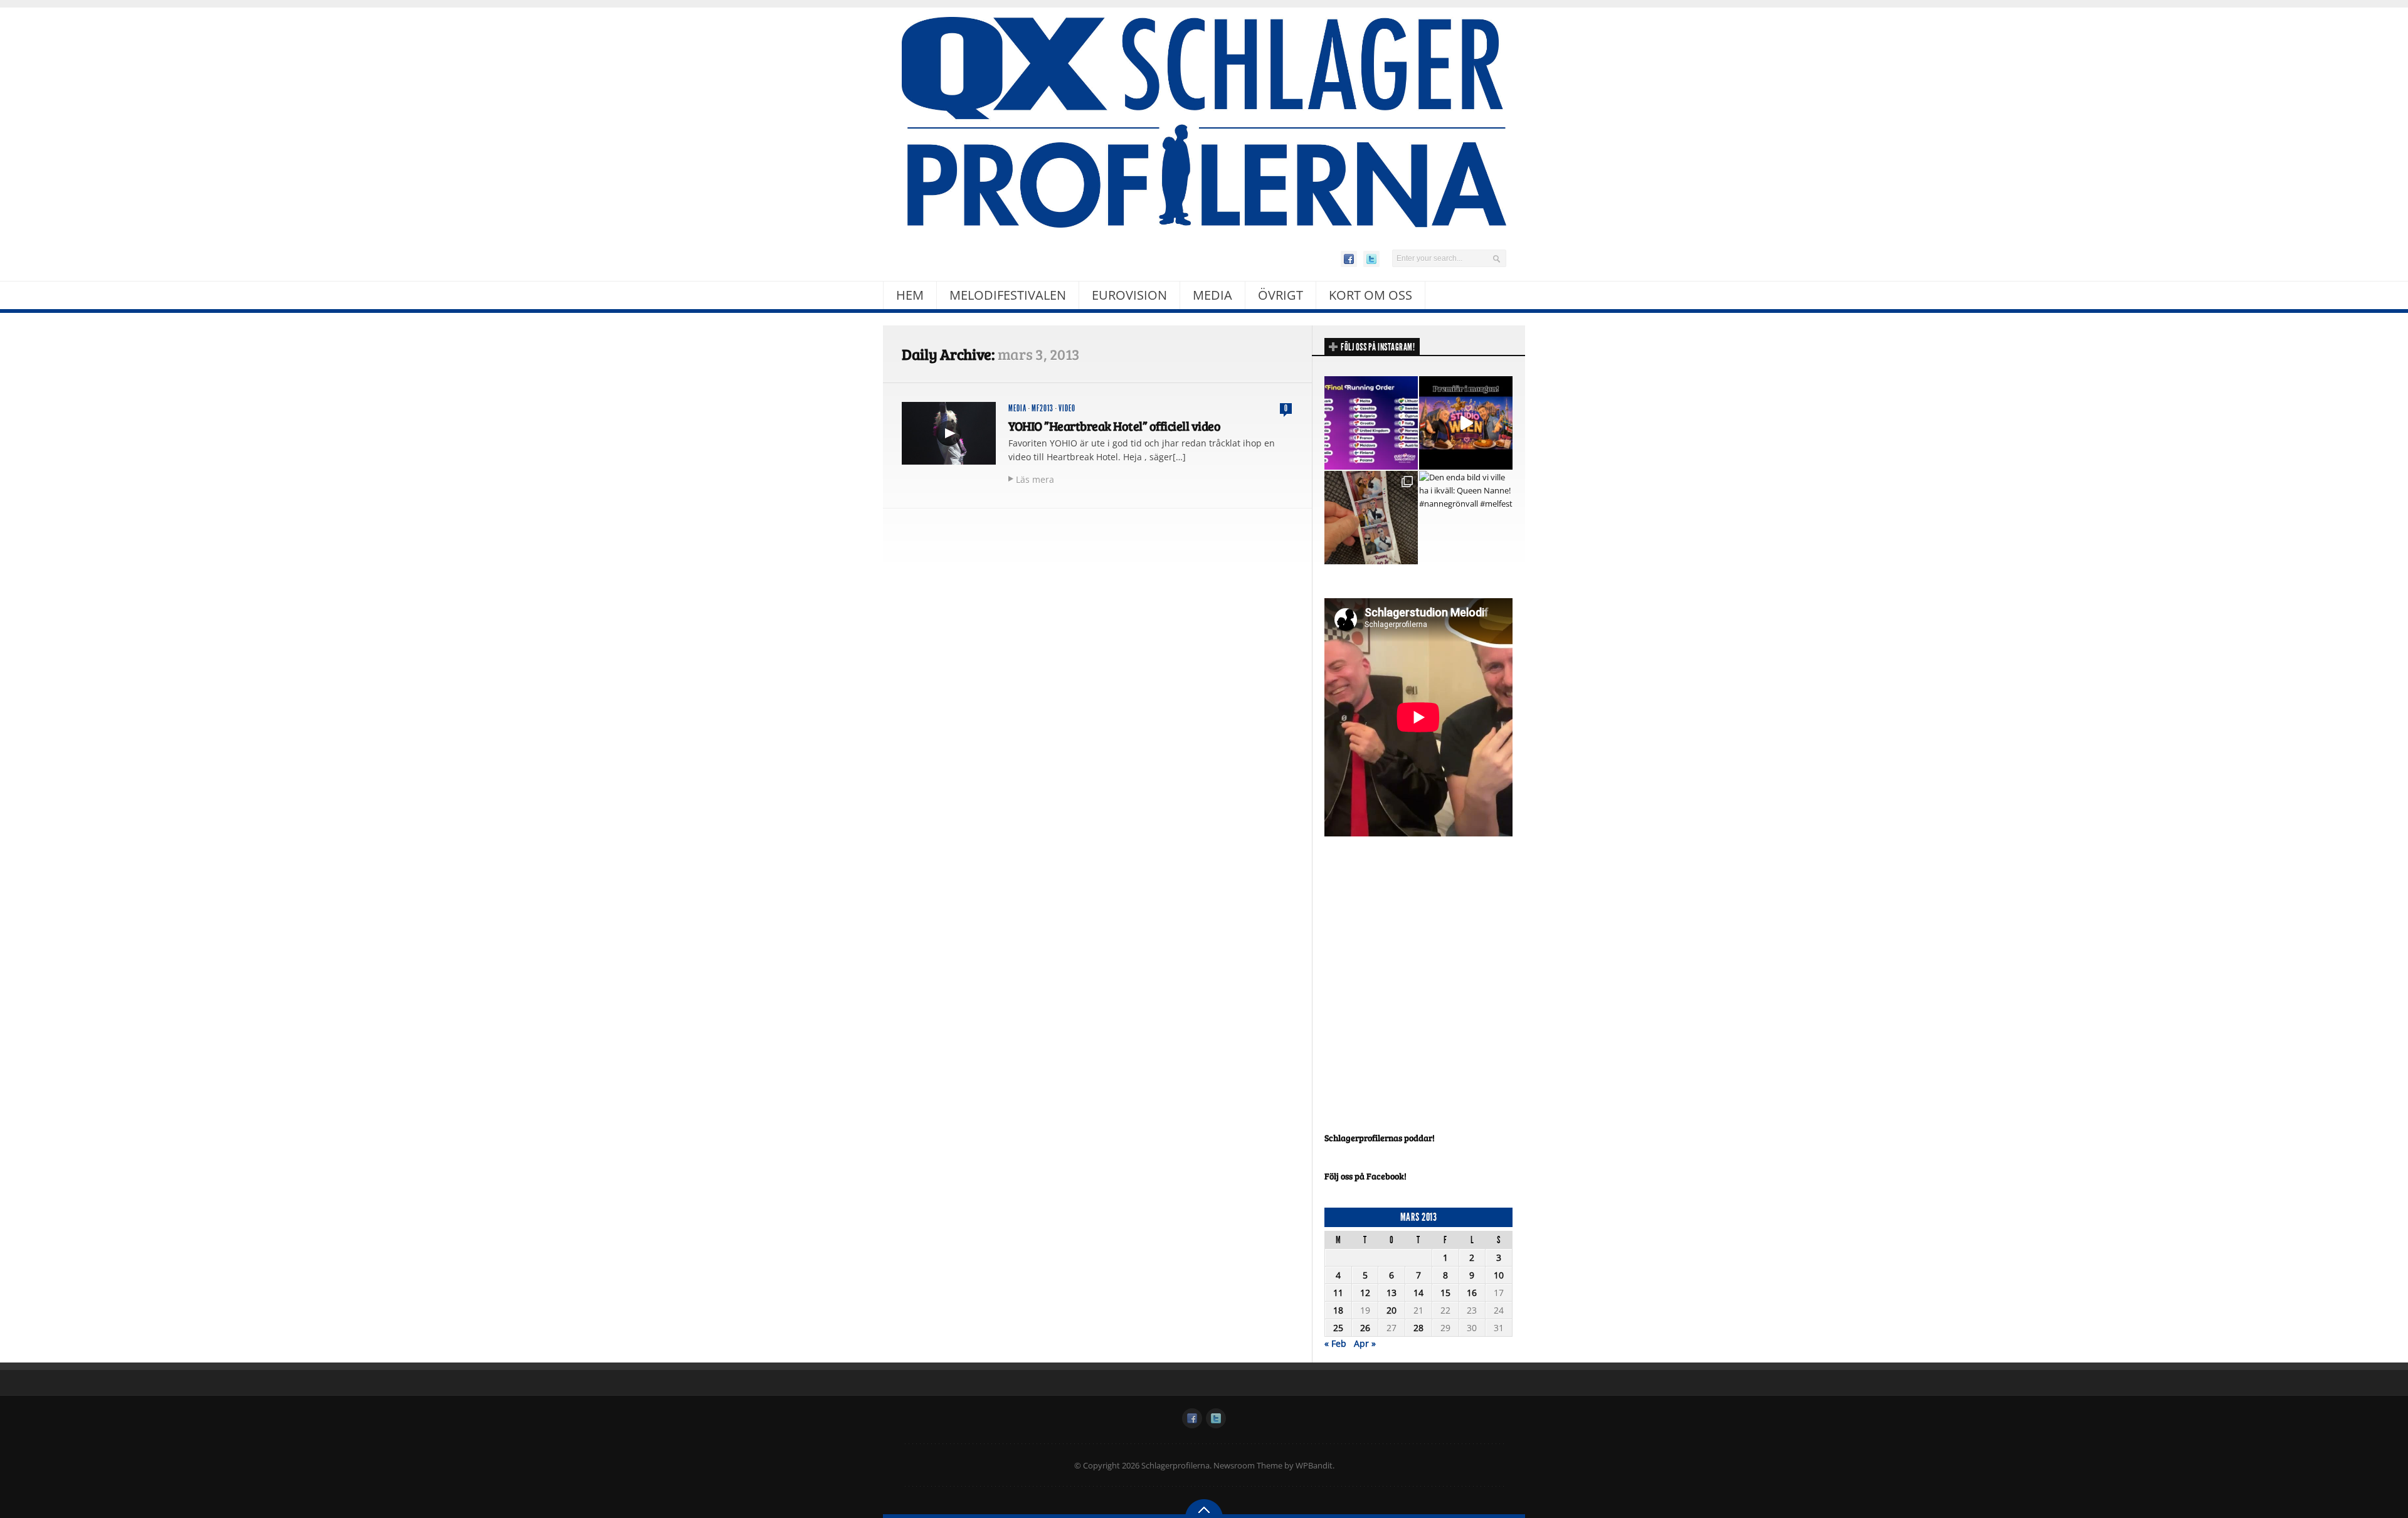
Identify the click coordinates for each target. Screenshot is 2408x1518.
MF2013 (1043, 408)
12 (1365, 1293)
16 (1472, 1293)
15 (1445, 1293)
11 (1338, 1293)
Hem (910, 295)
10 (1499, 1275)
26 (1365, 1328)
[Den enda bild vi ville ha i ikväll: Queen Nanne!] (1466, 518)
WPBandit (1314, 1465)
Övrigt (1281, 295)
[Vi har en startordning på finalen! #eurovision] (1371, 423)
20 (1391, 1310)
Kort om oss (1370, 295)
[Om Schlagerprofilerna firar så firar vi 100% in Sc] (1371, 518)
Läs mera (1035, 479)
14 (1418, 1293)
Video (1067, 408)
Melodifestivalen (1008, 295)
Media (1212, 295)
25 (1338, 1328)
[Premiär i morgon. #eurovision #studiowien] (1466, 423)
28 (1418, 1328)
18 (1338, 1310)
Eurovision (1129, 295)
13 (1391, 1293)
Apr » (1365, 1343)
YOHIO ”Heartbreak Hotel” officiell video (1114, 426)
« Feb (1335, 1343)
